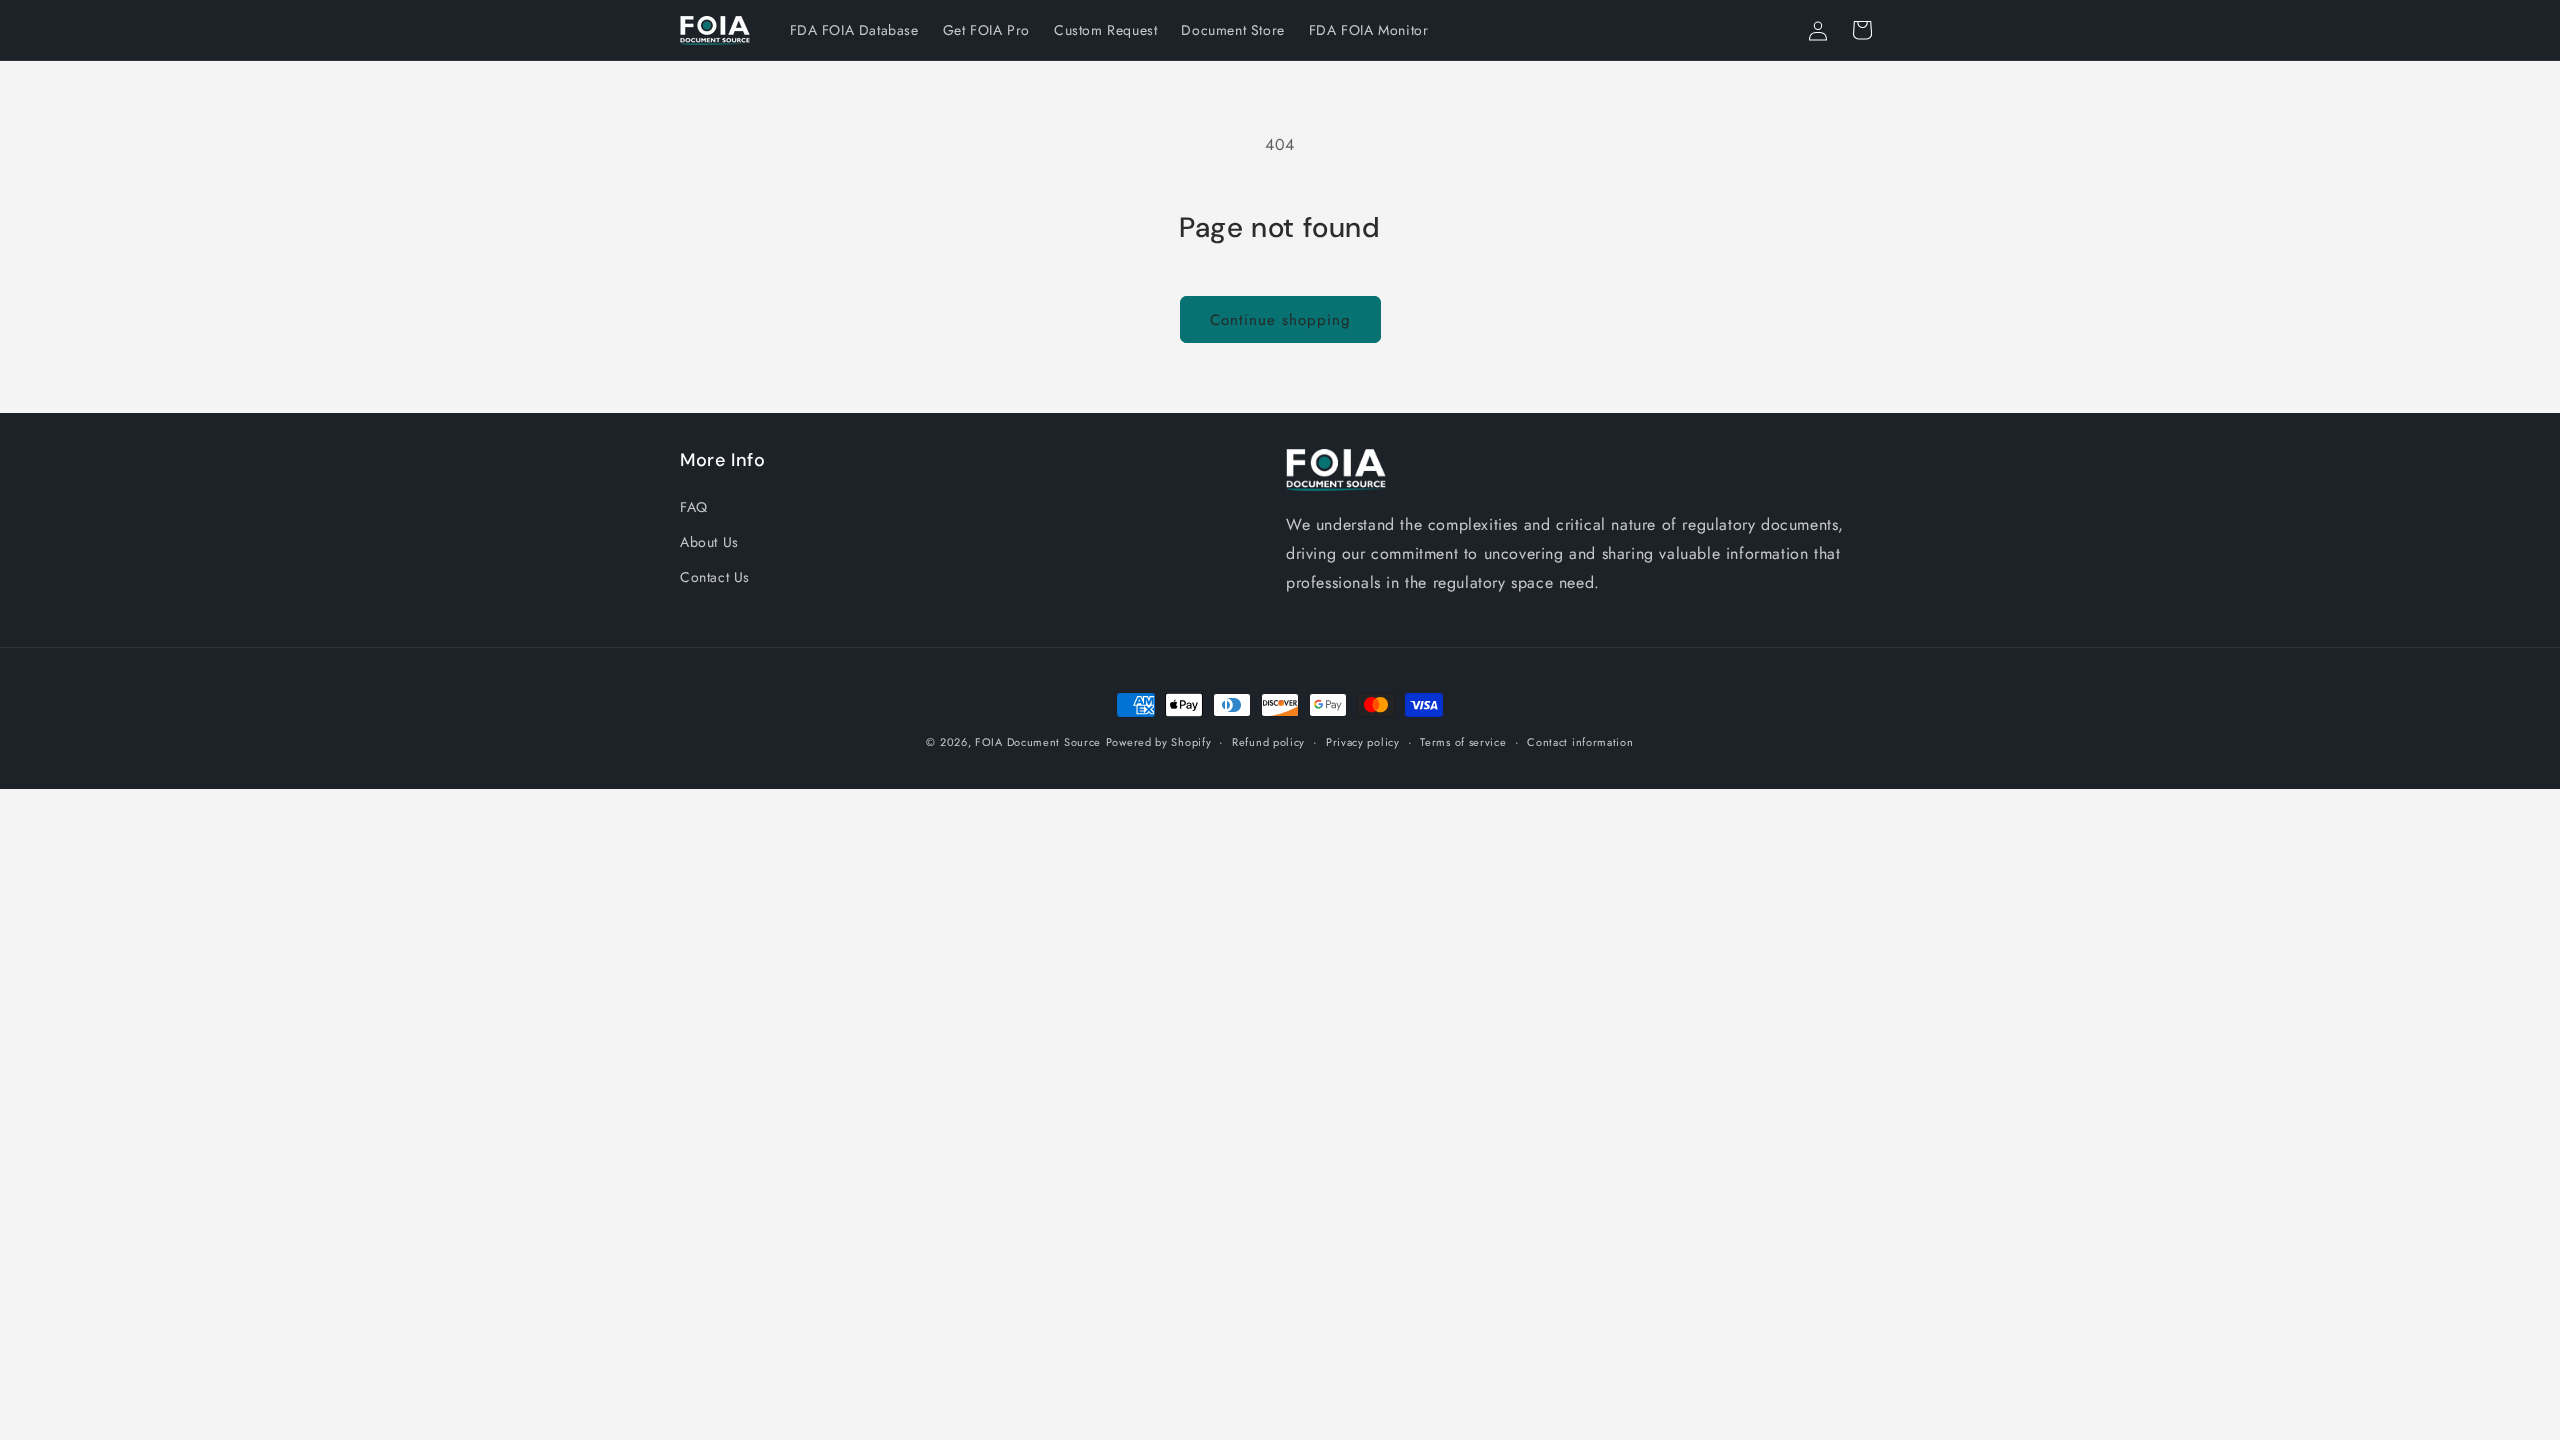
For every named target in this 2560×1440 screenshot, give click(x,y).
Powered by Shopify (1159, 742)
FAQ (694, 507)
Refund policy (1268, 742)
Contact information (1580, 742)
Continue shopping (1280, 320)
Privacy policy (1363, 742)
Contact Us (715, 577)
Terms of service (1463, 742)
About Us (709, 542)
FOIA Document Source (1038, 742)
